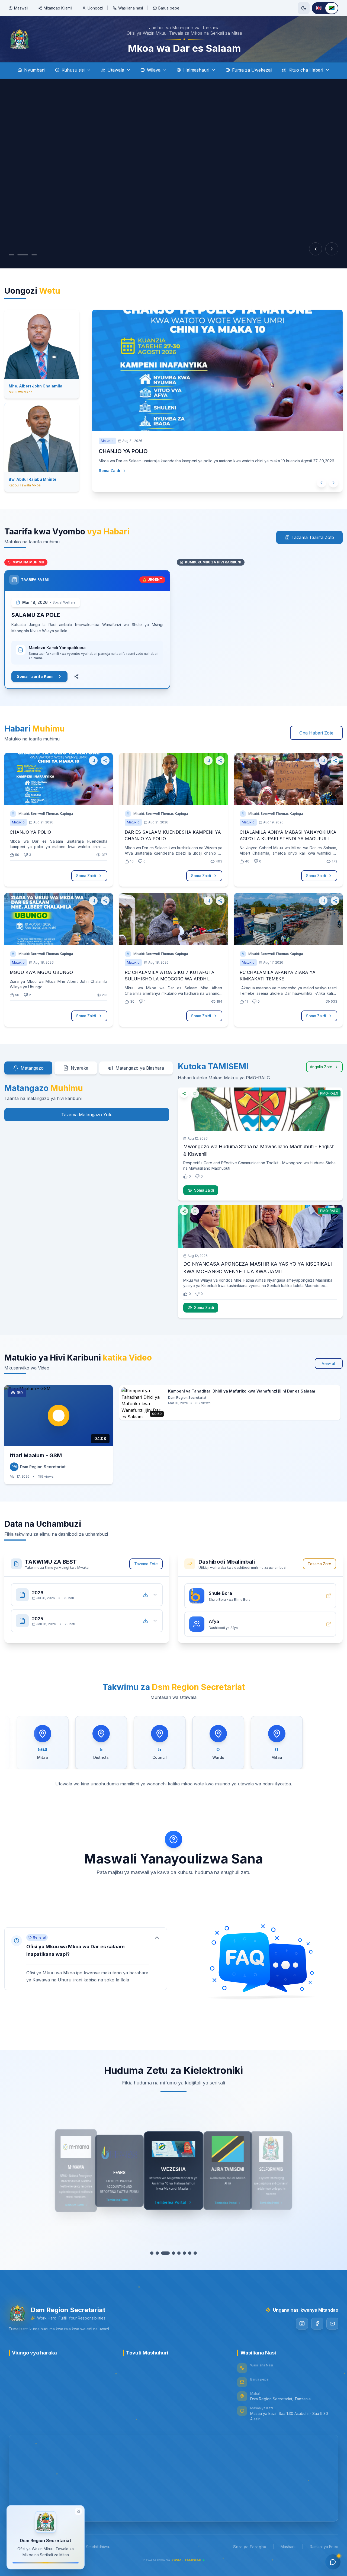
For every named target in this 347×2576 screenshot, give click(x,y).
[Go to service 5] (173, 2253)
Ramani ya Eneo (324, 2547)
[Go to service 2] (157, 2253)
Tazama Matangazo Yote (87, 1115)
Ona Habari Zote (316, 733)
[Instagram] (302, 2324)
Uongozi (95, 8)
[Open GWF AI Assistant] (333, 2562)
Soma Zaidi (109, 481)
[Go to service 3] (163, 2253)
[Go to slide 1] (11, 255)
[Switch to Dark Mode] (304, 8)
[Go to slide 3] (34, 255)
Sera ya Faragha (250, 2547)
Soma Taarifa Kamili (36, 676)
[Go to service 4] (168, 2253)
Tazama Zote (146, 1564)
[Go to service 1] (152, 2253)
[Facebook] (317, 2324)
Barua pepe (169, 8)
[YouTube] (332, 2324)
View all (329, 1363)
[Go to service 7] (187, 2253)
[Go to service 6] (179, 2253)
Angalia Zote (321, 1067)
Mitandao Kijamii (58, 8)
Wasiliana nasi (131, 8)
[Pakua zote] (145, 1595)
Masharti (288, 2547)
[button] (86, 1959)
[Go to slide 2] (23, 255)
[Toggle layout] (78, 2511)
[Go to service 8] (195, 2253)
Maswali (21, 8)
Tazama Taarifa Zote (313, 537)
